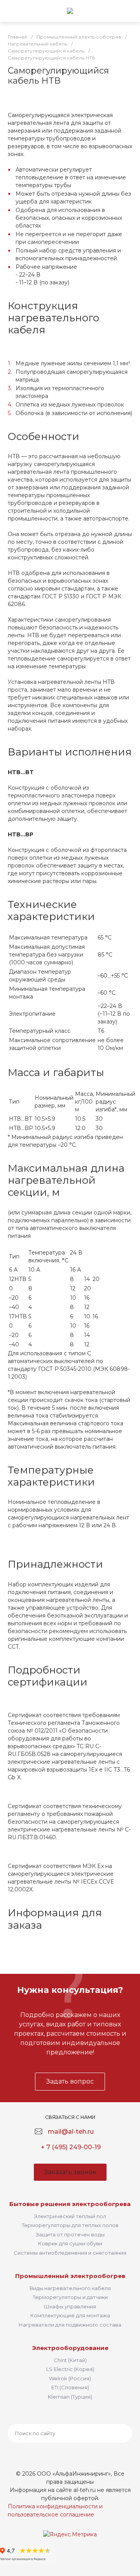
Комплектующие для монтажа (70, 2315)
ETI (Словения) (70, 2387)
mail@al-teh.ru (71, 2132)
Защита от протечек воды (70, 2234)
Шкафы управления (70, 2306)
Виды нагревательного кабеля (70, 2288)
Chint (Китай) (70, 2360)
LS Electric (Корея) (70, 2369)
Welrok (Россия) (70, 2378)
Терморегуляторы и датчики (70, 2297)
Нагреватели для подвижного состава (70, 2325)
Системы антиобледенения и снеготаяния (70, 2253)
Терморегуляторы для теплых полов (70, 2225)
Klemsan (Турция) (70, 2397)
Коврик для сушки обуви (70, 2243)
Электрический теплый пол (70, 2216)
